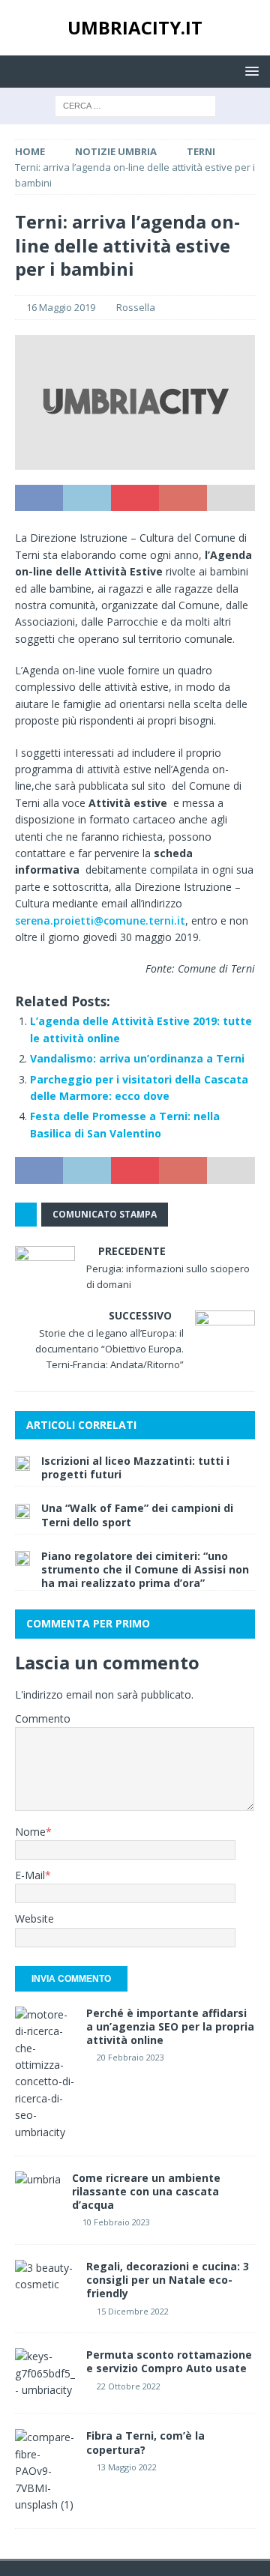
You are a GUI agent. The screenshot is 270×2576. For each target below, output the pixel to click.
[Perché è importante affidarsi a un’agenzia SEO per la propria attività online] (45, 2074)
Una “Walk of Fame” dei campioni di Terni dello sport (137, 1515)
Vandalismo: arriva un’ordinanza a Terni (137, 1058)
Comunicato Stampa (105, 1214)
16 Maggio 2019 (61, 307)
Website (34, 1919)
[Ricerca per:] (135, 105)
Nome (30, 1832)
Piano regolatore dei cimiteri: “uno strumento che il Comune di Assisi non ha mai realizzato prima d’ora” (145, 1569)
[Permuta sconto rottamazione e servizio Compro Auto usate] (45, 2373)
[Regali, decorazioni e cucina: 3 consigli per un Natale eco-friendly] (45, 2277)
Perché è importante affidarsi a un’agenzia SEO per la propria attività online (170, 2026)
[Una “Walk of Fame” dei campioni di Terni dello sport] (22, 1510)
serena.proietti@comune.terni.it (100, 920)
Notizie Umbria (116, 151)
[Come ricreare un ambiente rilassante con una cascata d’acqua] (38, 2180)
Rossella (136, 307)
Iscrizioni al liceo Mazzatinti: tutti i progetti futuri (135, 1467)
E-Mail (30, 1875)
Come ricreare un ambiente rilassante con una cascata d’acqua (146, 2191)
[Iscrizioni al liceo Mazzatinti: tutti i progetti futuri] (22, 1463)
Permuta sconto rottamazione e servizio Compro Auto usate (169, 2361)
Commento (43, 1718)
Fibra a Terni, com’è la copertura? (145, 2442)
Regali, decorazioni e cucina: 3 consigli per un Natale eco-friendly (168, 2280)
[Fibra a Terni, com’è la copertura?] (45, 2471)
